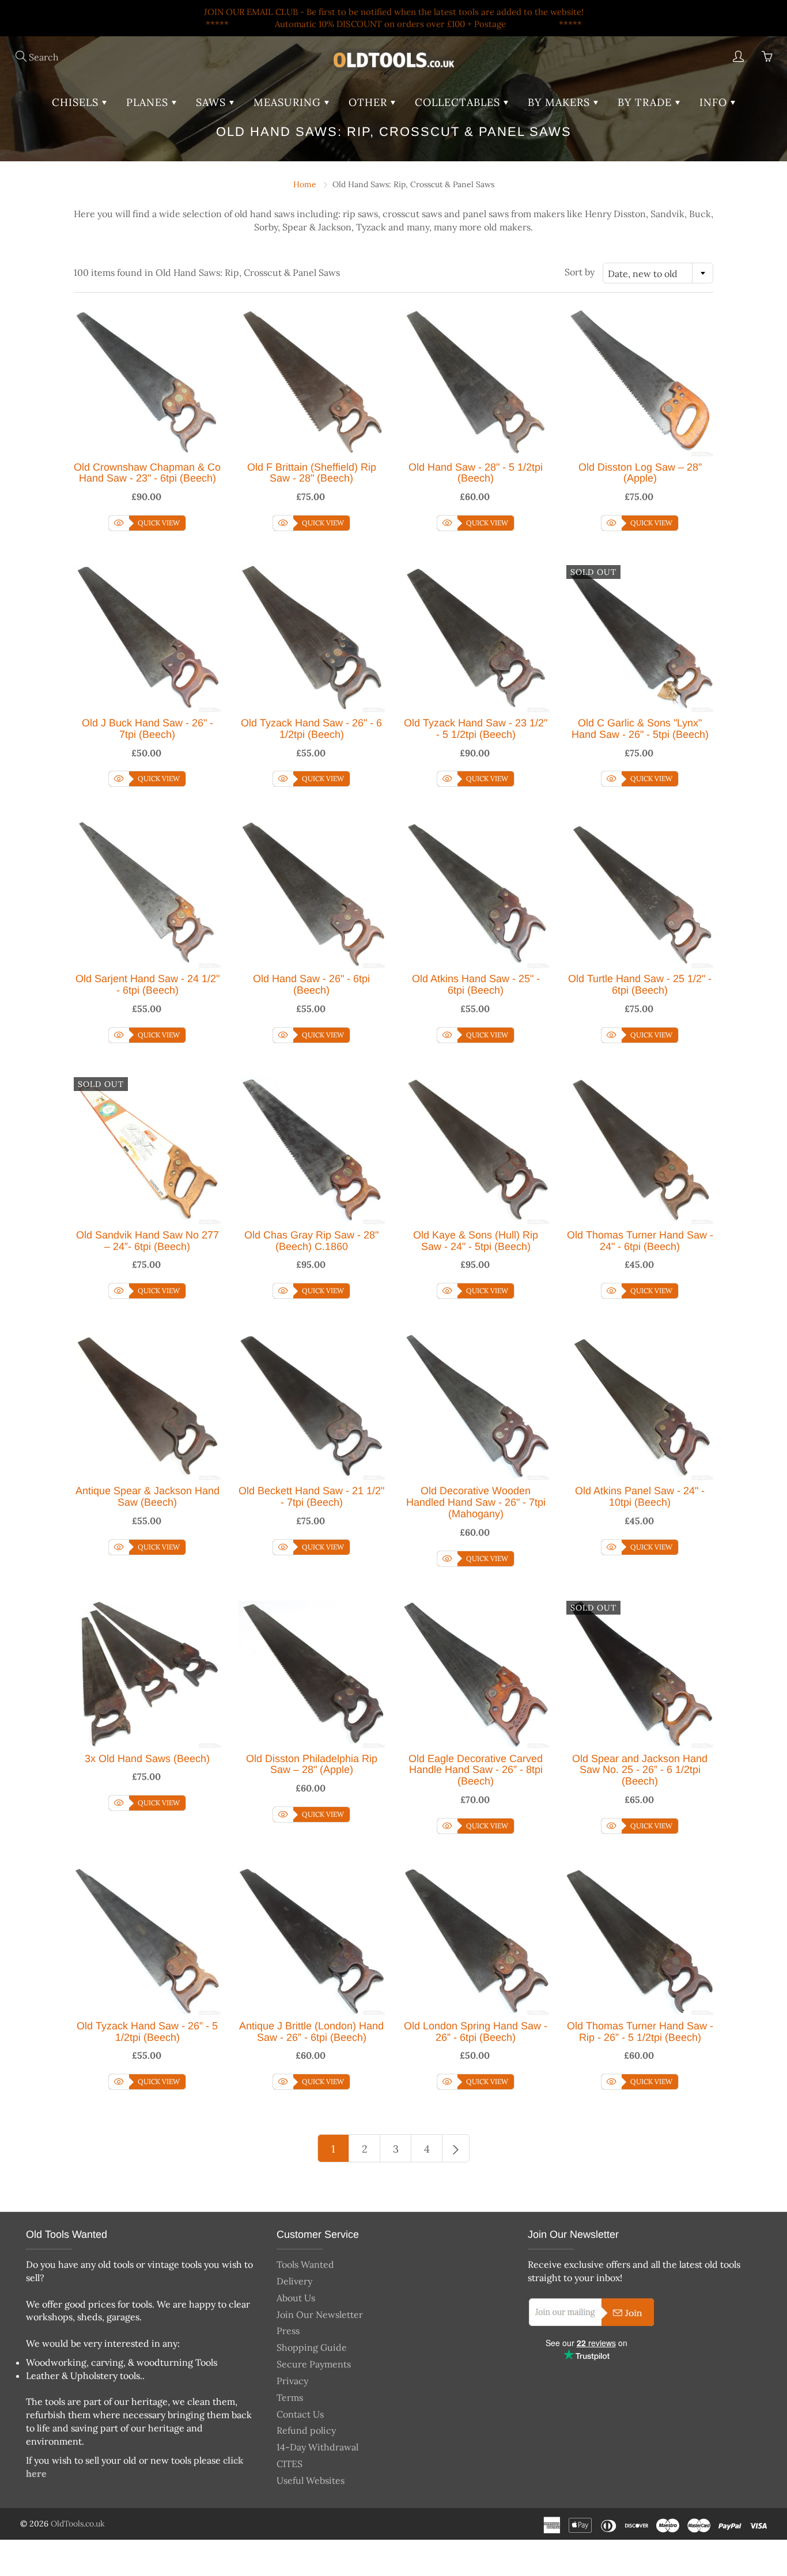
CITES (290, 2464)
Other (370, 102)
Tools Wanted (305, 2264)
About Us (296, 2298)
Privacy (292, 2381)
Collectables (459, 102)
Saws (213, 102)
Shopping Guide (312, 2347)
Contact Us (300, 2414)
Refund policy (306, 2430)
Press (288, 2331)
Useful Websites (311, 2480)
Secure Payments (314, 2364)
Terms (290, 2397)
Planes (149, 102)
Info (715, 102)
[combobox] (658, 273)
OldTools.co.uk (78, 2524)
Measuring (289, 102)
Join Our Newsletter (320, 2314)
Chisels (77, 102)
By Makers (561, 102)
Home (305, 184)
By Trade (646, 102)
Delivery (294, 2281)
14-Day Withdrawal (317, 2447)
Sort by (580, 272)
